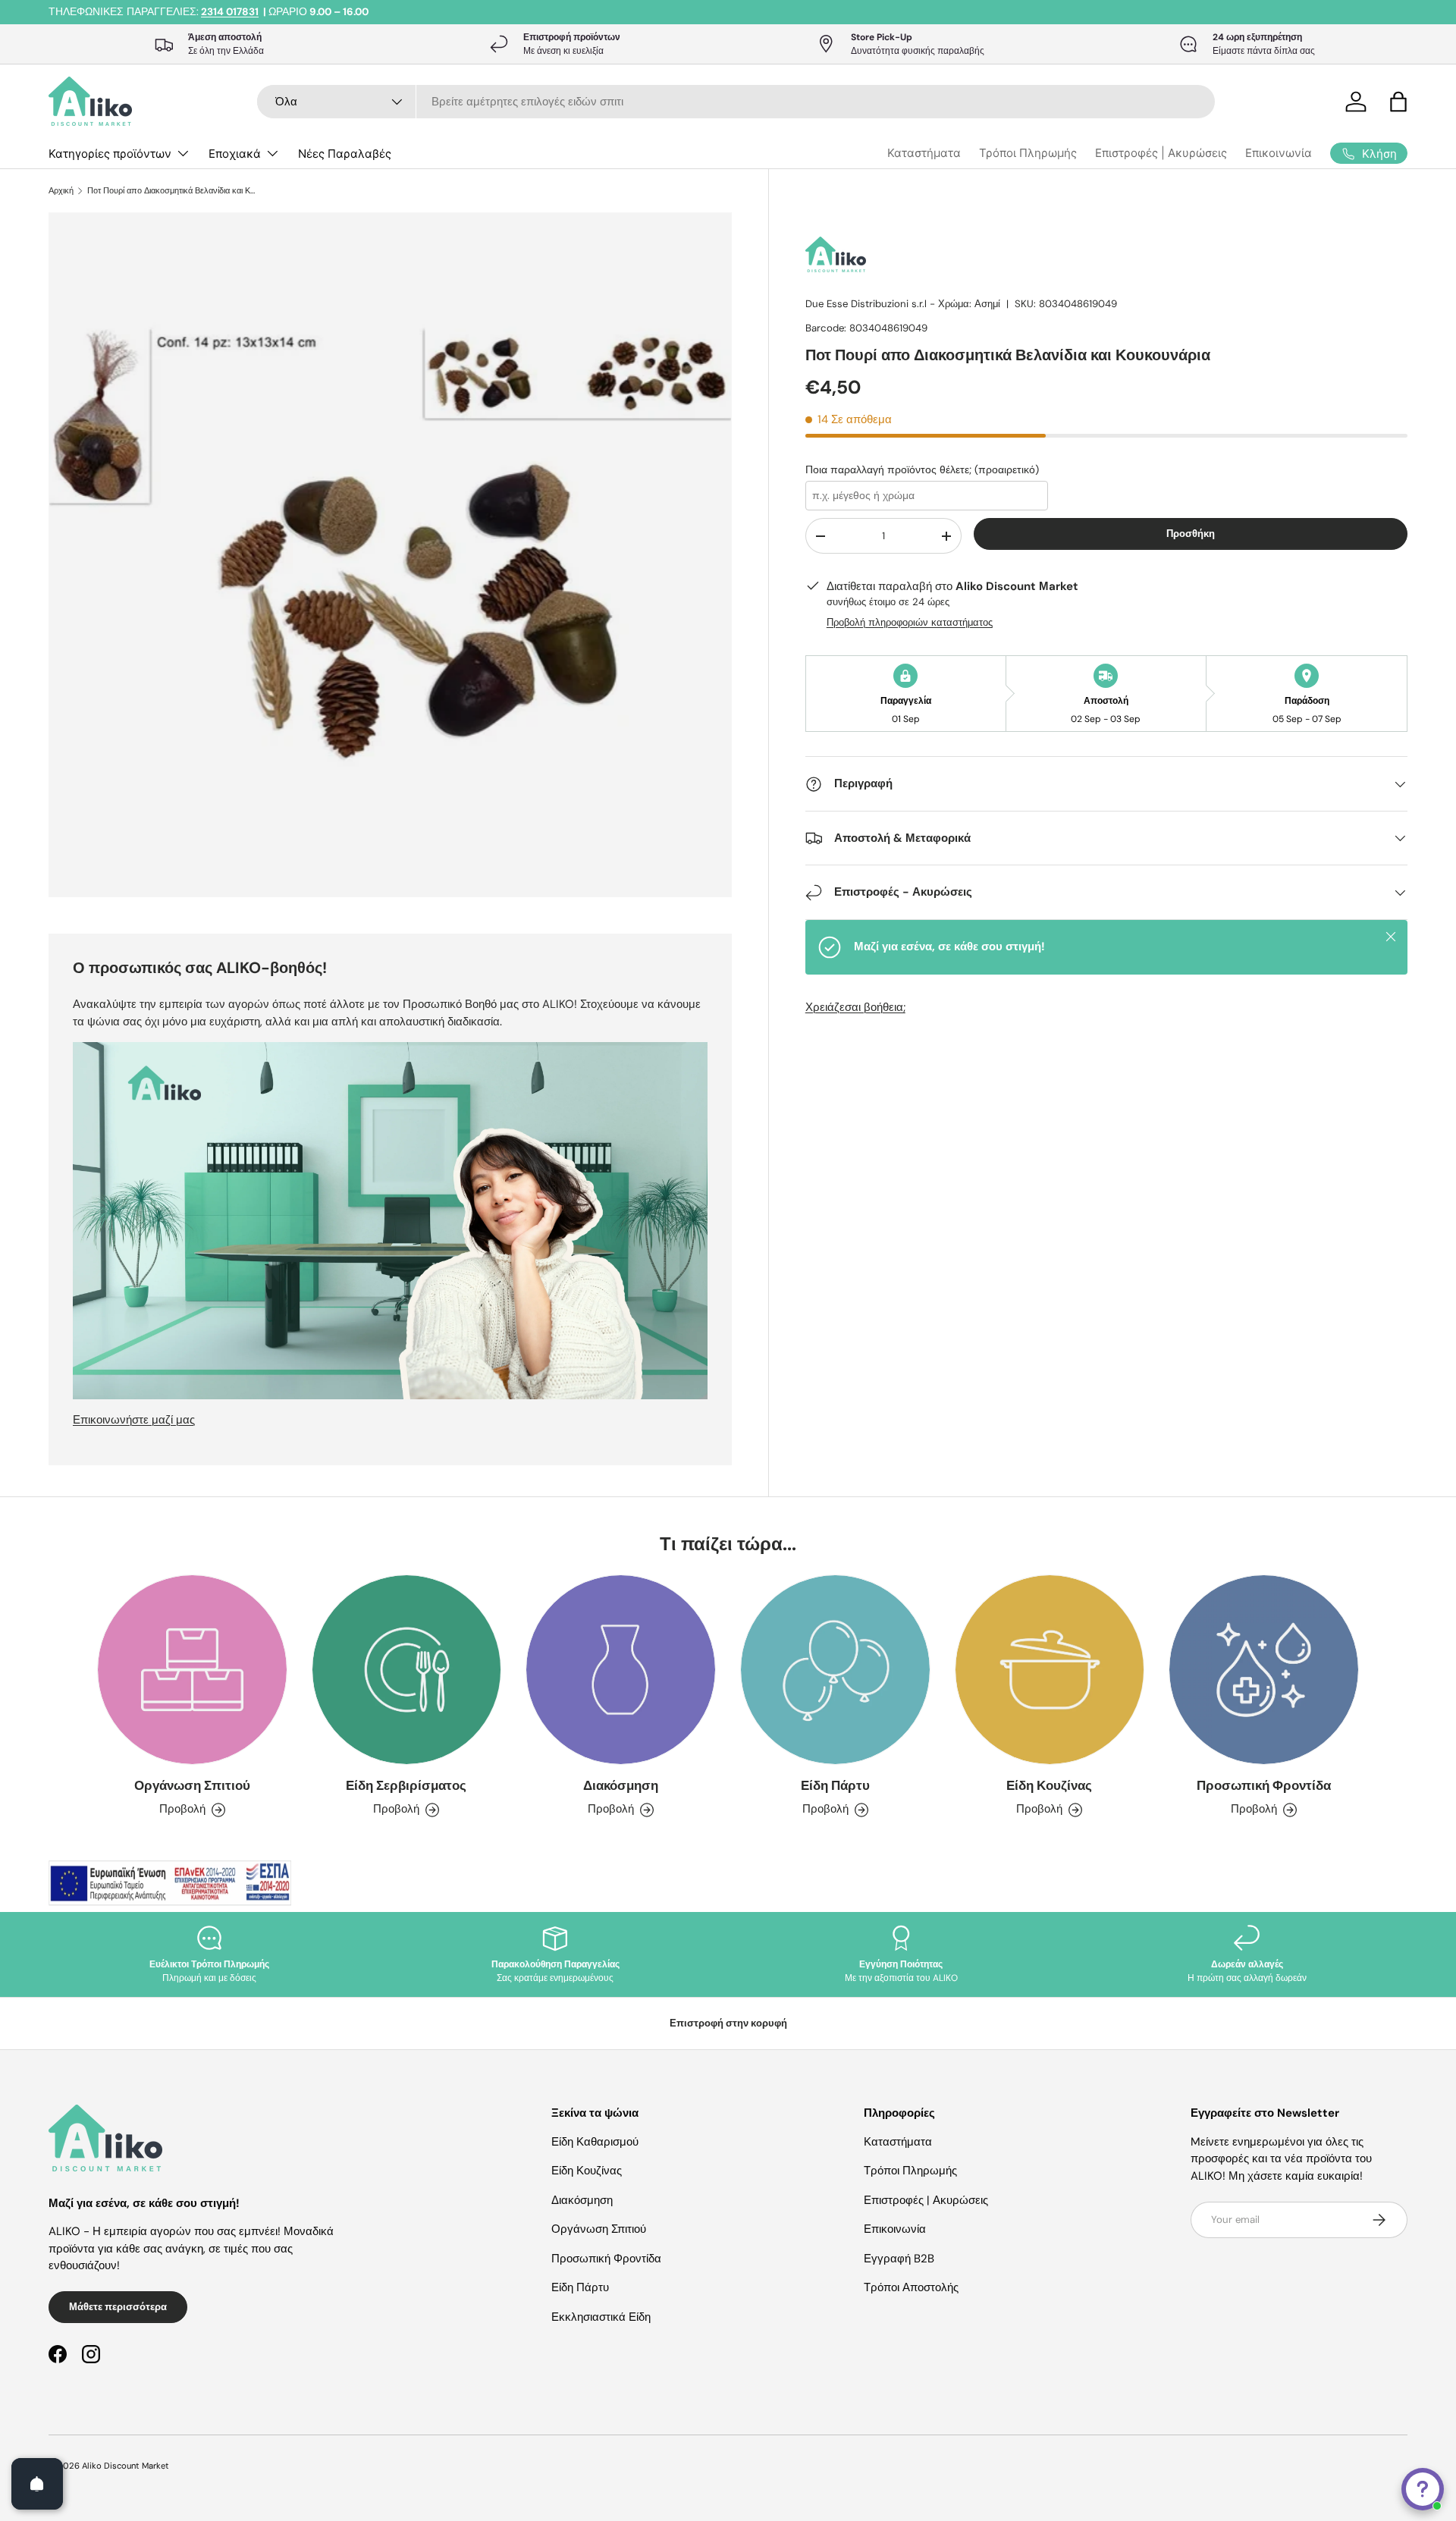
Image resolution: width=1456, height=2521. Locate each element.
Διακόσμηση (621, 1785)
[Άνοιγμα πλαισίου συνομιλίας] (1423, 2489)
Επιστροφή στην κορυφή (728, 2023)
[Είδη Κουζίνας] (1050, 1670)
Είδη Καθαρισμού (595, 2142)
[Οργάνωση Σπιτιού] (192, 1670)
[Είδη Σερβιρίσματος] (407, 1670)
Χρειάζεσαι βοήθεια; (855, 1007)
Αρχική (61, 191)
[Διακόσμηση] (621, 1670)
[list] (395, 559)
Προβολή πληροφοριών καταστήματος (910, 622)
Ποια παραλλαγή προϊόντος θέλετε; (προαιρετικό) (922, 469)
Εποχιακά (235, 154)
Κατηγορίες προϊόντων (110, 154)
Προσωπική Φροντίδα (1264, 1785)
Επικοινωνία (1279, 153)
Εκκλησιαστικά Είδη (601, 2317)
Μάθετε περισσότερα (118, 2307)
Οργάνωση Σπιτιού (192, 1785)
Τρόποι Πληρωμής (1028, 153)
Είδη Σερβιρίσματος (406, 1785)
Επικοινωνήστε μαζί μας (134, 1420)
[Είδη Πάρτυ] (835, 1670)
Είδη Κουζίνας (1049, 1785)
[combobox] (736, 102)
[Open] (37, 2484)
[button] (1398, 102)
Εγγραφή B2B (899, 2259)
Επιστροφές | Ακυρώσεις (1161, 153)
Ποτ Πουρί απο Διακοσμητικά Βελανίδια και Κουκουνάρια (173, 191)
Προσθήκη (1191, 534)
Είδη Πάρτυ (835, 1785)
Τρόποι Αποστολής (911, 2287)
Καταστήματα (924, 153)
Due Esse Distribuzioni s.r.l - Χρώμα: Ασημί (903, 304)
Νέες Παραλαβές (345, 154)
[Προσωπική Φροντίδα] (1264, 1670)
